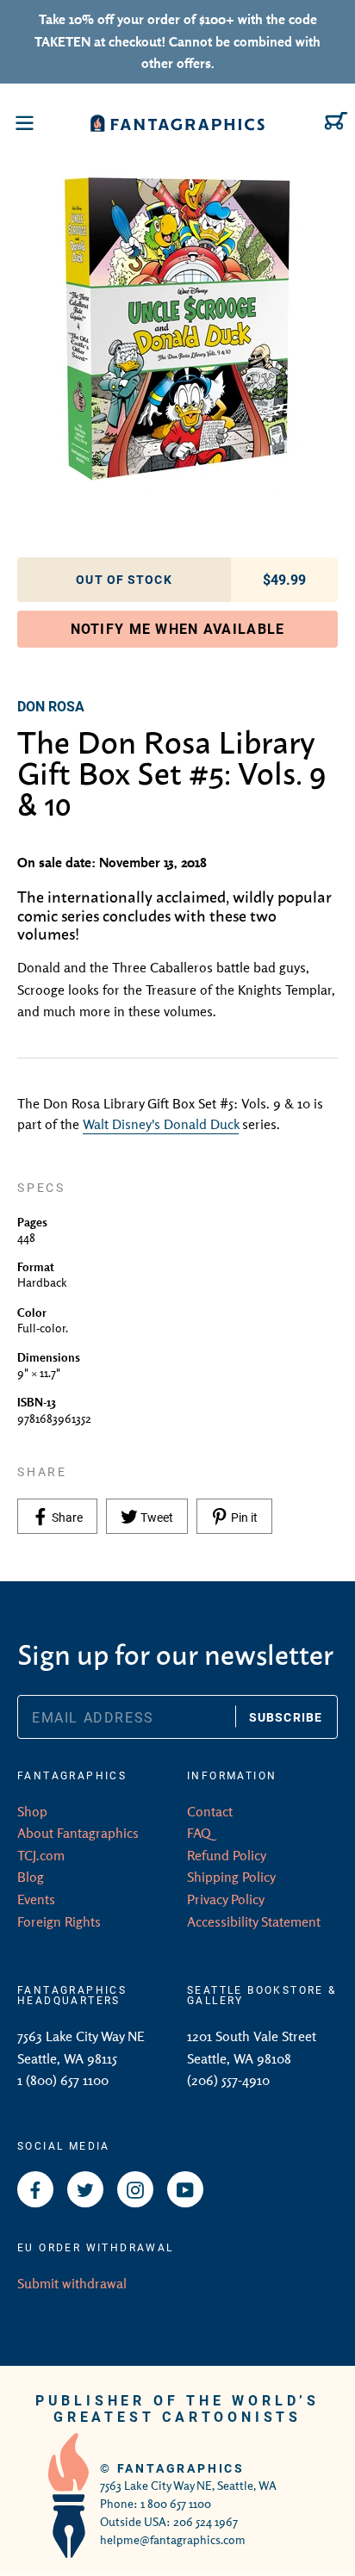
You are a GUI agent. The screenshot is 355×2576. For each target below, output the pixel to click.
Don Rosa (51, 706)
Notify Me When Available (178, 628)
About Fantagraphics (78, 1833)
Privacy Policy (226, 1899)
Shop (32, 1811)
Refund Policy (227, 1855)
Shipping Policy (231, 1877)
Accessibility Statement (254, 1921)
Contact (210, 1811)
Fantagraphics (181, 2468)
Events (36, 1899)
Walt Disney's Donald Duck (161, 1124)
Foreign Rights (59, 1921)
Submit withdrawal (72, 2283)
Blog (31, 1877)
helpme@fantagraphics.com (173, 2540)
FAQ (199, 1833)
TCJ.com (41, 1855)
